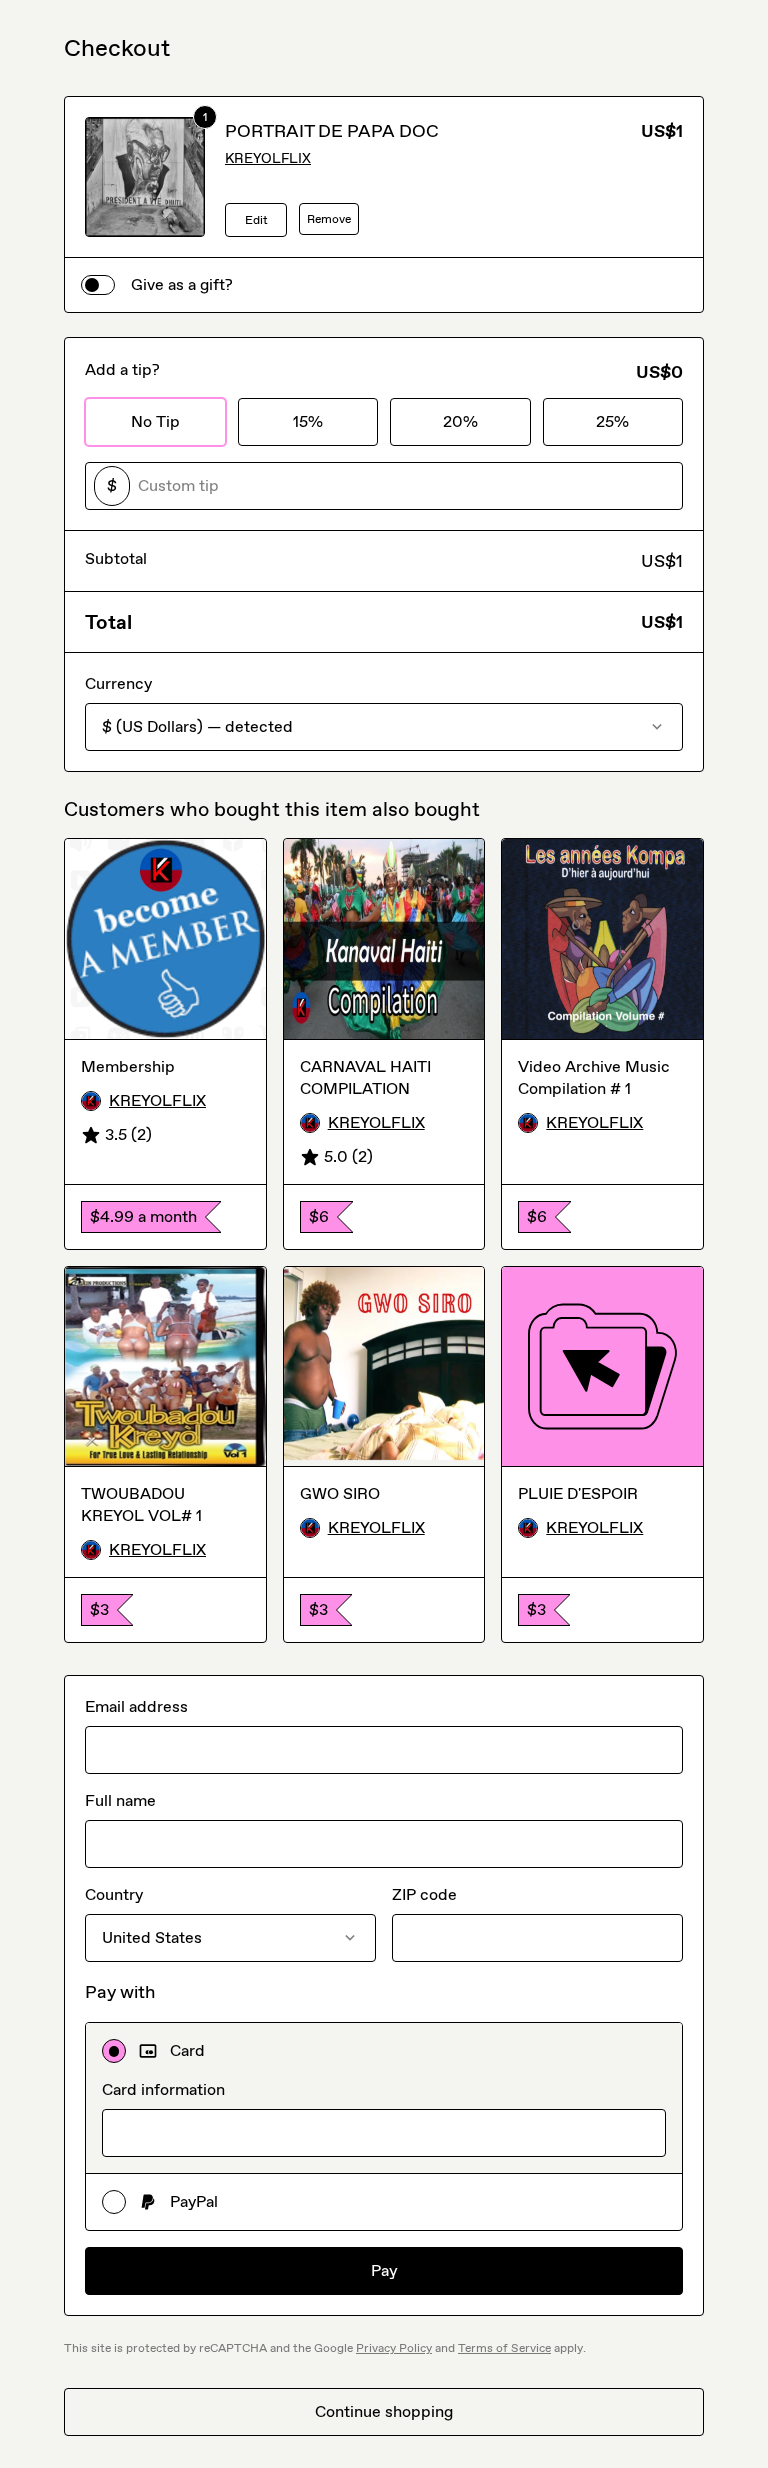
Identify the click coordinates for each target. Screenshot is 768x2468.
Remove (329, 219)
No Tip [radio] (155, 421)
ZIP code (424, 1894)
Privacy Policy (394, 2348)
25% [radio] (612, 421)
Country (114, 1894)
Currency (118, 683)
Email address (136, 1706)
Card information (163, 2089)
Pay (384, 2270)
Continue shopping (384, 2411)
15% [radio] (308, 421)
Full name (120, 1800)
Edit (256, 220)
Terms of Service (504, 2348)
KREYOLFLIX (268, 158)
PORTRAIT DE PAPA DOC (332, 131)
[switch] (98, 285)
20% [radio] (460, 421)
